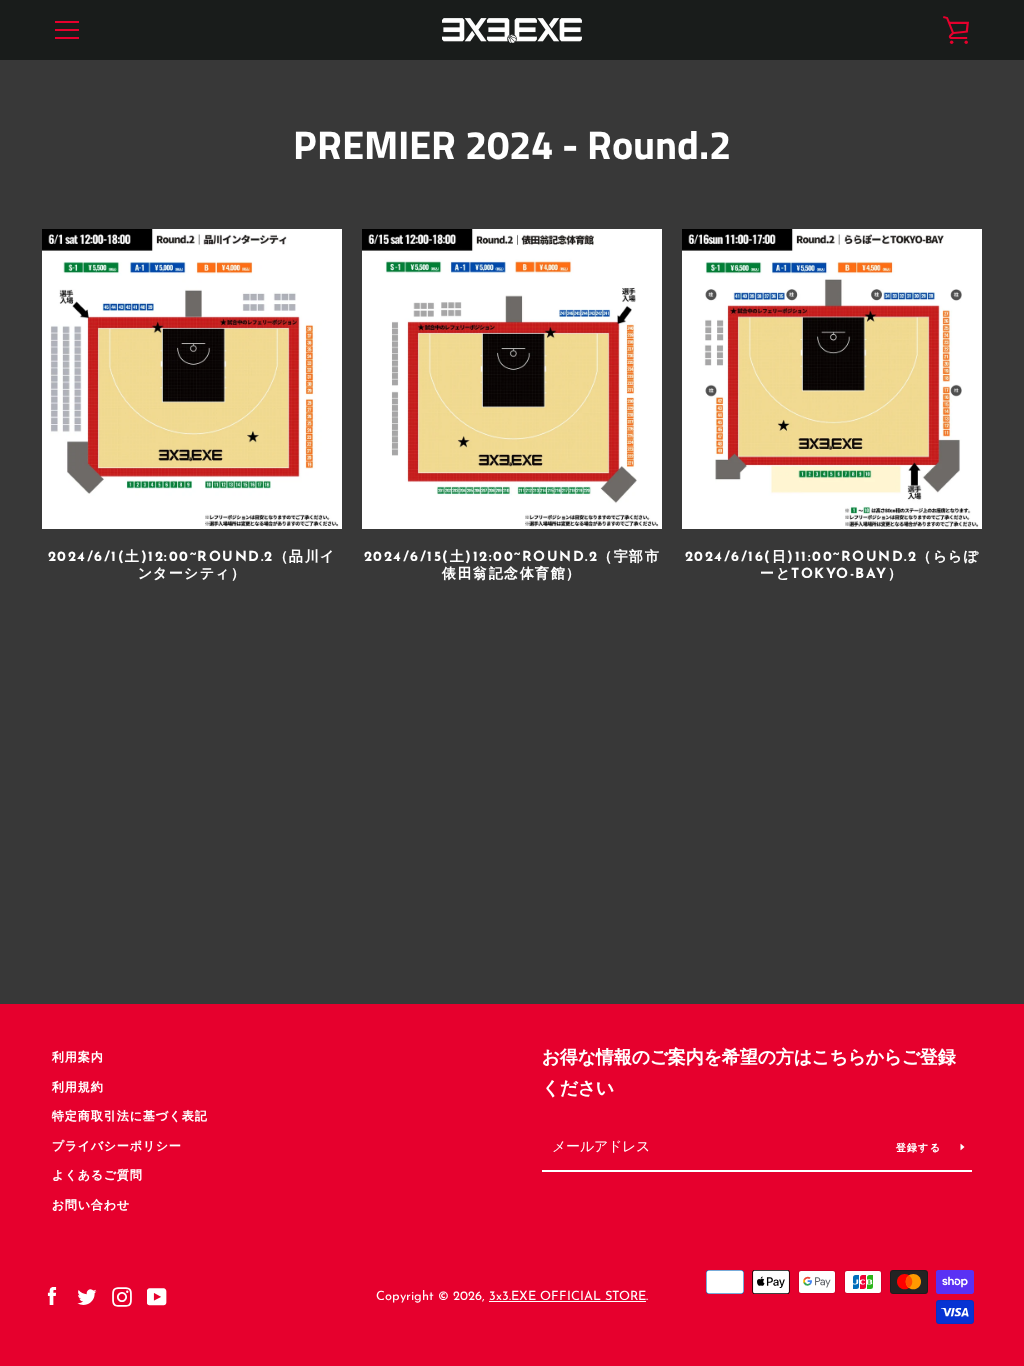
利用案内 (78, 1058)
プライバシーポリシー (117, 1147)
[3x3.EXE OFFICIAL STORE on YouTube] (157, 1296)
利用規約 (78, 1088)
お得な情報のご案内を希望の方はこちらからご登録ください (749, 1074)
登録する (920, 1148)
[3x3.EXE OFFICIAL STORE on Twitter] (87, 1296)
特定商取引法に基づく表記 (130, 1117)
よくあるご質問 (97, 1176)
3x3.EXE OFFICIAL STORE (567, 1296)
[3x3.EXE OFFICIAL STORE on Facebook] (52, 1296)
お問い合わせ (91, 1206)
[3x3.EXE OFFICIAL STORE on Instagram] (122, 1296)
